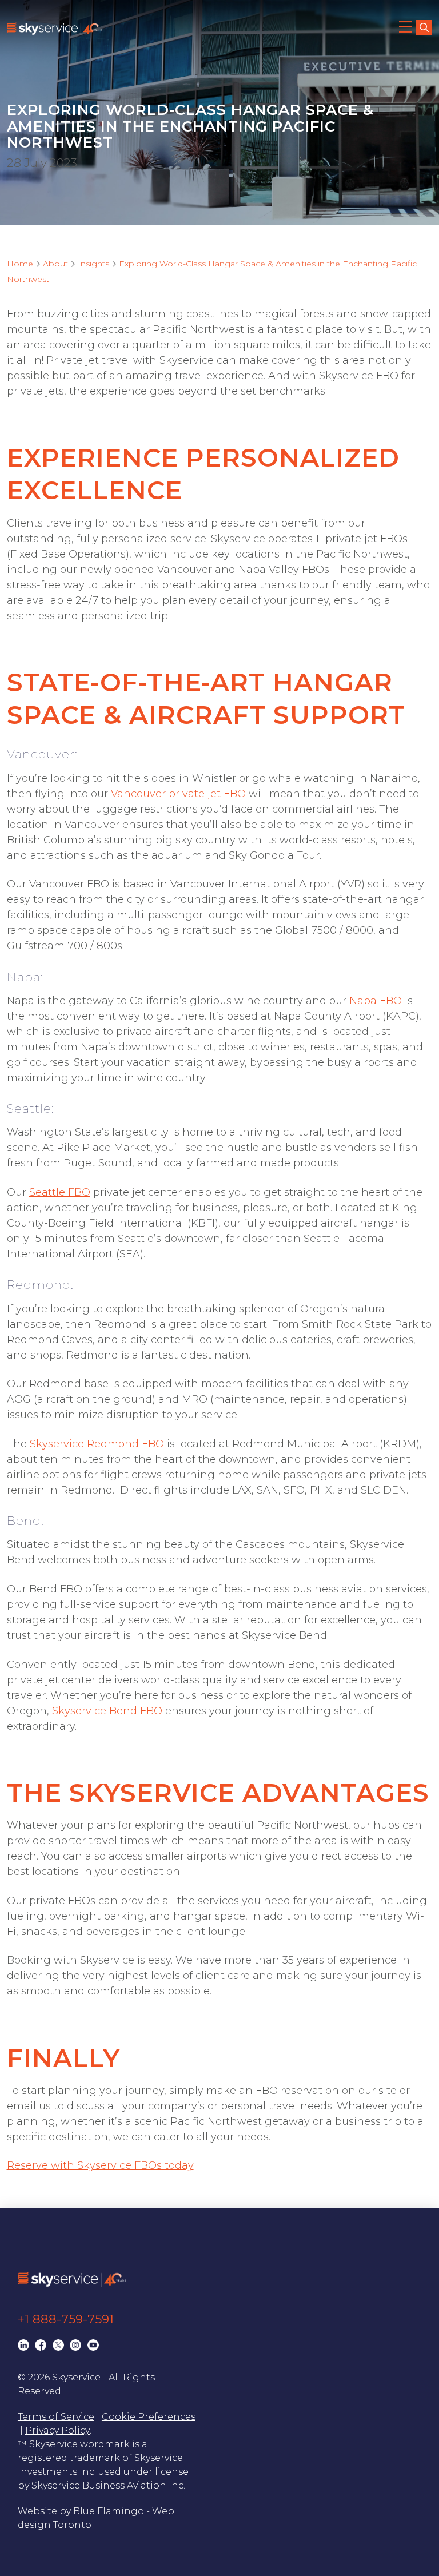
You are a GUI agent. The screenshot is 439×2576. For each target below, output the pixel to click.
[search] (424, 27)
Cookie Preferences (149, 2417)
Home (20, 264)
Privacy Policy (57, 2430)
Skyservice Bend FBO (107, 1711)
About (55, 264)
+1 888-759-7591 (66, 2319)
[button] (406, 29)
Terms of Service (56, 2417)
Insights (93, 264)
